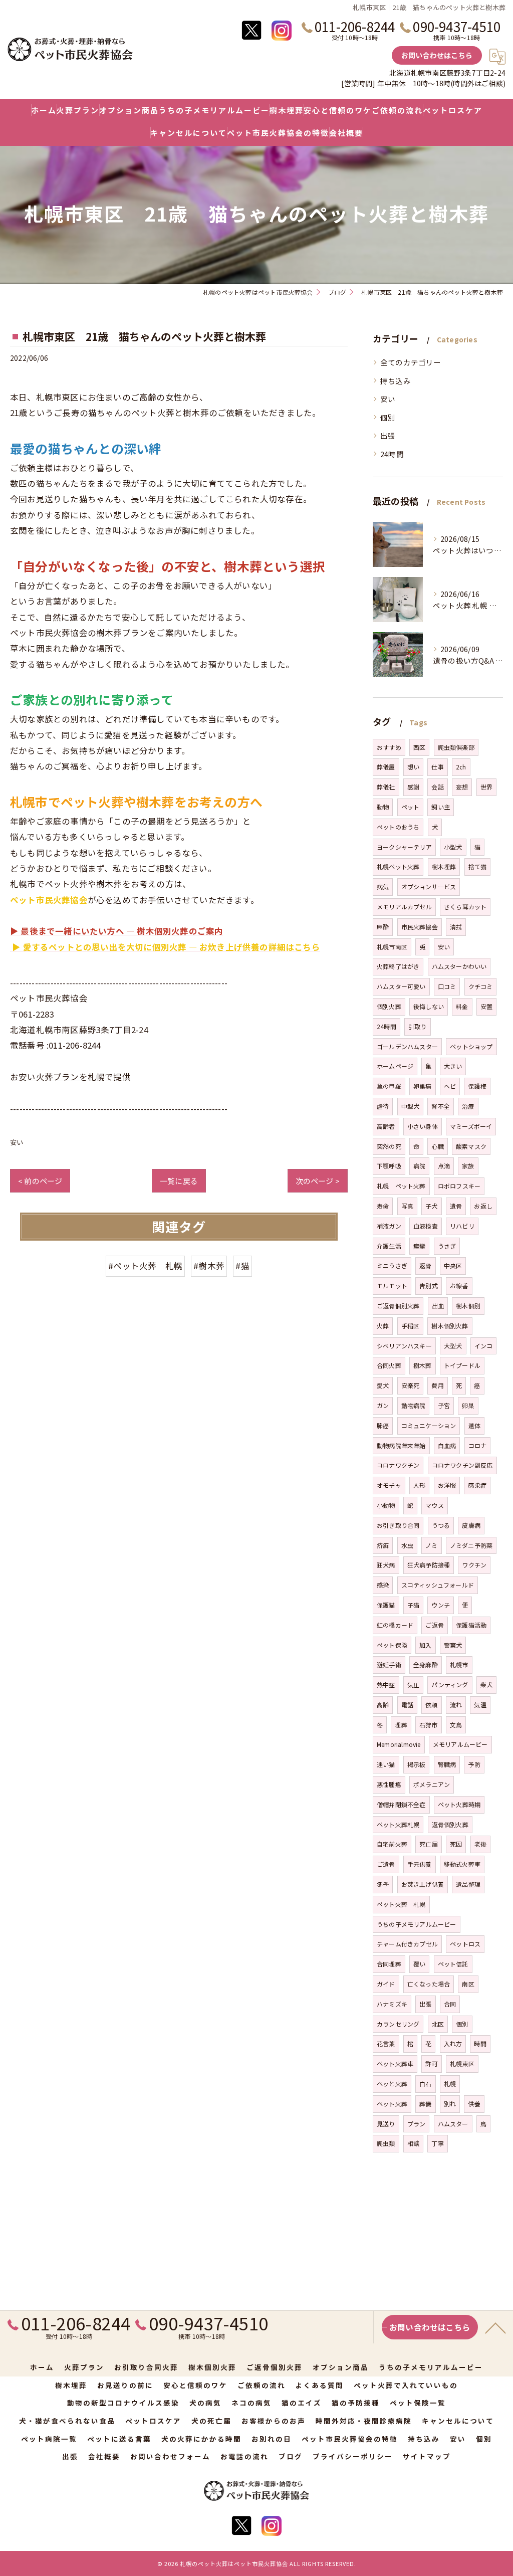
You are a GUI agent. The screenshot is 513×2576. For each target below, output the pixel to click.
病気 (383, 886)
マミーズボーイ (471, 1126)
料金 (462, 1006)
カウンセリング (398, 2024)
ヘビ (450, 1086)
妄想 (462, 787)
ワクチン (474, 1565)
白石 (425, 2084)
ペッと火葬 (392, 2084)
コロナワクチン (398, 1465)
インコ (484, 1346)
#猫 (242, 1266)
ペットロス (465, 1944)
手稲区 (411, 1326)
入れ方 (453, 2043)
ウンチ (441, 1605)
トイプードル (462, 1365)
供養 (474, 2104)
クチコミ (481, 986)
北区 (438, 2024)
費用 (437, 1385)
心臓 (437, 1146)
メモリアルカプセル (404, 907)
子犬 (431, 1206)
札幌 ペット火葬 (401, 1186)
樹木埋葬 (444, 866)
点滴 (444, 1166)
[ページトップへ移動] (495, 2327)
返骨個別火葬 (450, 1824)
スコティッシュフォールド (438, 1585)
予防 (474, 1764)
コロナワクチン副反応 (462, 1465)
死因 (456, 1844)
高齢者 (386, 1126)
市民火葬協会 (420, 927)
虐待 (383, 1106)
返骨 (425, 1265)
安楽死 (411, 1385)
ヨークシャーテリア (404, 847)
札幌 (450, 2084)
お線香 (459, 1285)
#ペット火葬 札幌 (145, 1266)
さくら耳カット (465, 907)
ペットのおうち (398, 827)
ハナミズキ (392, 2004)
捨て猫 (478, 866)
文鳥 (456, 1725)
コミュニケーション (429, 1425)
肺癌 (383, 1425)
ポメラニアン (432, 1784)
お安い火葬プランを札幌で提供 (70, 1077)
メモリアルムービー (460, 1744)
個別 (388, 417)
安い (17, 1142)
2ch (461, 767)
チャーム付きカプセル (407, 1944)
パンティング (450, 1685)
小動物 (386, 1505)
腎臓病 (447, 1764)
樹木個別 (468, 1306)
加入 (425, 1645)
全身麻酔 (426, 1664)
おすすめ (389, 747)
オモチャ (389, 1485)
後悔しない (429, 1006)
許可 (431, 2063)
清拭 (456, 927)
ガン (383, 1405)
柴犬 (486, 1685)
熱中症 (386, 1685)
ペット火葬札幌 (398, 1824)
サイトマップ (427, 2456)
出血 (438, 1306)
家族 (468, 1166)
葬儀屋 (386, 767)
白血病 (447, 1445)
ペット (411, 807)
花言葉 (386, 2043)
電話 (407, 1705)
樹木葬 (423, 1365)
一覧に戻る (179, 1181)
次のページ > (318, 1181)
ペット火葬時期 (459, 1804)
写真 (407, 1206)
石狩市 (429, 1725)
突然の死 (389, 1146)
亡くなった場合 (429, 1984)
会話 (437, 787)
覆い (419, 1964)
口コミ (447, 986)
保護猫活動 (471, 1625)
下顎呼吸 (389, 1166)
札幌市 (459, 1664)
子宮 (444, 1405)
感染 (383, 1585)
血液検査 (426, 1226)
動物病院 (414, 1405)
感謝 (413, 787)
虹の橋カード (395, 1625)
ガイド (386, 1984)
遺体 (474, 1425)
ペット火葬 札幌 (401, 1904)
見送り (386, 2124)
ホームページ (395, 1066)
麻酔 (383, 927)
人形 (419, 1485)
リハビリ (462, 1226)
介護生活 (389, 1246)
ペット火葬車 (395, 2063)
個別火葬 (389, 1006)
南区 (468, 1984)
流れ (456, 1705)
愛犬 (383, 1385)
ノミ (431, 1545)
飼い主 (441, 807)
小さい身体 (423, 1126)
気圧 (413, 1685)
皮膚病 (471, 1525)
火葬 (383, 1326)
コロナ (478, 1445)
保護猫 (386, 1605)
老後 (480, 1844)
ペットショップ (471, 1046)
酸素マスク (471, 1146)
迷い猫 (386, 1764)
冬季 (383, 1884)
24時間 (392, 454)
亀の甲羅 (389, 1086)
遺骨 (456, 1206)
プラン (417, 2124)
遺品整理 (468, 1884)
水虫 (407, 1545)
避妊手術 (389, 1664)
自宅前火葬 (392, 1844)
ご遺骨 (386, 1864)
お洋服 (447, 1485)
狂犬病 (386, 1565)
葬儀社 (386, 787)
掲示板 (417, 1764)
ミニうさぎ (392, 1265)
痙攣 (419, 1246)
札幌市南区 (392, 947)
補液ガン (389, 1226)
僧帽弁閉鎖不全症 (401, 1804)
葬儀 (425, 2104)
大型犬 (453, 1346)
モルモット (392, 1285)
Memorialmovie (399, 1744)
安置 (486, 1006)
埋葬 (401, 1725)
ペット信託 (453, 1964)
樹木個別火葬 (450, 1326)
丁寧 (437, 2143)
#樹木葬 (209, 1266)
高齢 (383, 1705)
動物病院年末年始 (401, 1445)
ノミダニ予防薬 (471, 1545)
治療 (468, 1106)
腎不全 (441, 1106)
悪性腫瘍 (389, 1784)
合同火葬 (389, 1365)
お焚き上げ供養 (423, 1884)
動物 (383, 807)
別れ (450, 2104)
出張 (388, 435)
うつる (441, 1525)
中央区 (453, 1265)
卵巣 (468, 1405)
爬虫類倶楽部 (456, 747)
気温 (480, 1705)
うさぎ (447, 1246)
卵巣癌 (423, 1086)
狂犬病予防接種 (429, 1565)
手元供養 (420, 1864)
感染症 (477, 1485)
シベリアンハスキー (404, 1346)
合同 (450, 2004)
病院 (419, 1166)
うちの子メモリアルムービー (417, 1924)
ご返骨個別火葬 (398, 1306)
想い (413, 767)
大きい (453, 1066)
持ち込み (396, 381)
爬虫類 (386, 2143)
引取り (418, 1026)
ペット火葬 (392, 2104)
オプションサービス (429, 886)
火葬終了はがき (398, 966)
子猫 (413, 1605)
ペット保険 (392, 1645)
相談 (413, 2143)
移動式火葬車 (462, 1864)
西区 (419, 747)
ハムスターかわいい (459, 966)
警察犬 (453, 1645)
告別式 (429, 1285)
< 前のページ (40, 1181)
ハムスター (453, 2124)
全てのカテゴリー (411, 362)
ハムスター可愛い (401, 986)
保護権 (477, 1086)
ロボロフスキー (459, 1186)
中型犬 (411, 1106)
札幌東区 (462, 2063)
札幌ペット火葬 (398, 866)
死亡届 (429, 1844)
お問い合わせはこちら (437, 55)
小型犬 (453, 847)
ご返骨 (435, 1625)
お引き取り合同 (398, 1525)
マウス (435, 1505)
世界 (486, 787)
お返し (483, 1206)
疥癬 (383, 1545)
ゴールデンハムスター (407, 1046)
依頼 (431, 1705)
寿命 (383, 1206)
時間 (480, 2043)
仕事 (437, 767)
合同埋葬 (389, 1964)
